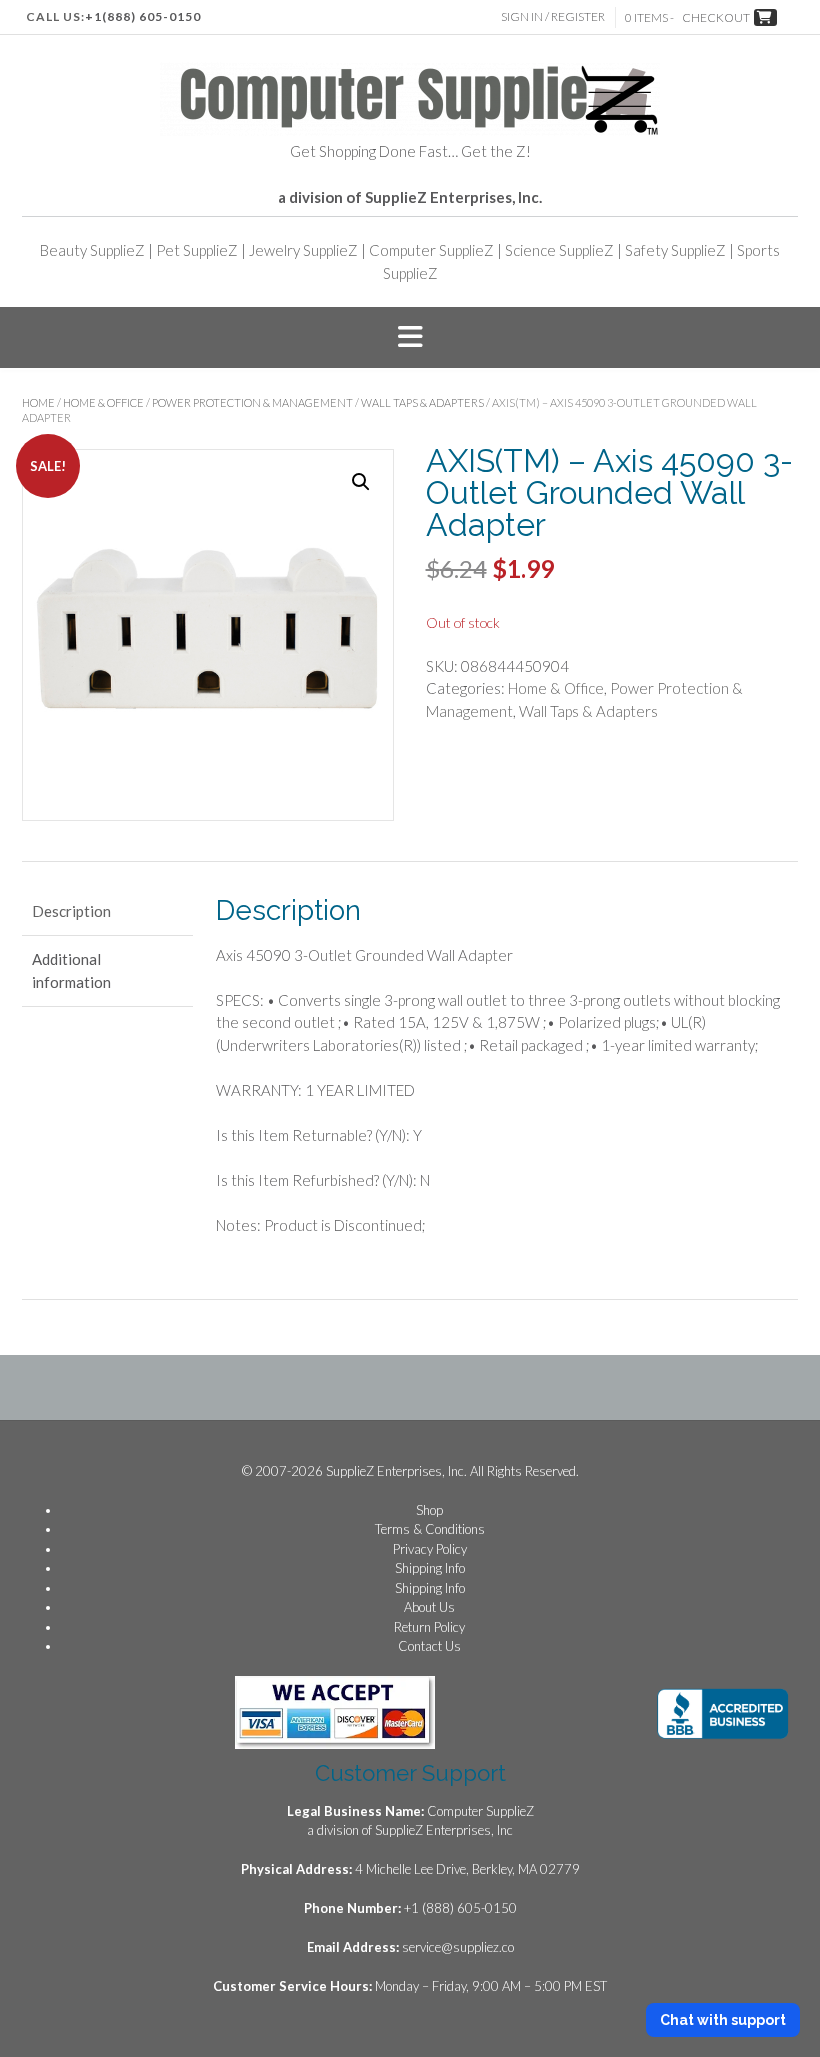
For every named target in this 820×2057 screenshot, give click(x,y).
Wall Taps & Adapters (422, 402)
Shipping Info (430, 1568)
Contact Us (429, 1646)
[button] (410, 338)
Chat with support (723, 2020)
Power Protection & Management (252, 402)
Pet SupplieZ (197, 250)
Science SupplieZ (559, 250)
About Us (429, 1607)
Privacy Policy (430, 1549)
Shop (429, 1510)
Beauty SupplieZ (92, 250)
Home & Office (103, 402)
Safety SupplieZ (675, 250)
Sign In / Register (553, 16)
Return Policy (429, 1627)
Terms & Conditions (430, 1529)
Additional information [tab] (71, 970)
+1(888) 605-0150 (143, 16)
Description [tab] (71, 911)
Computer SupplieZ (431, 250)
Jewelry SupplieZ (303, 250)
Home (38, 402)
